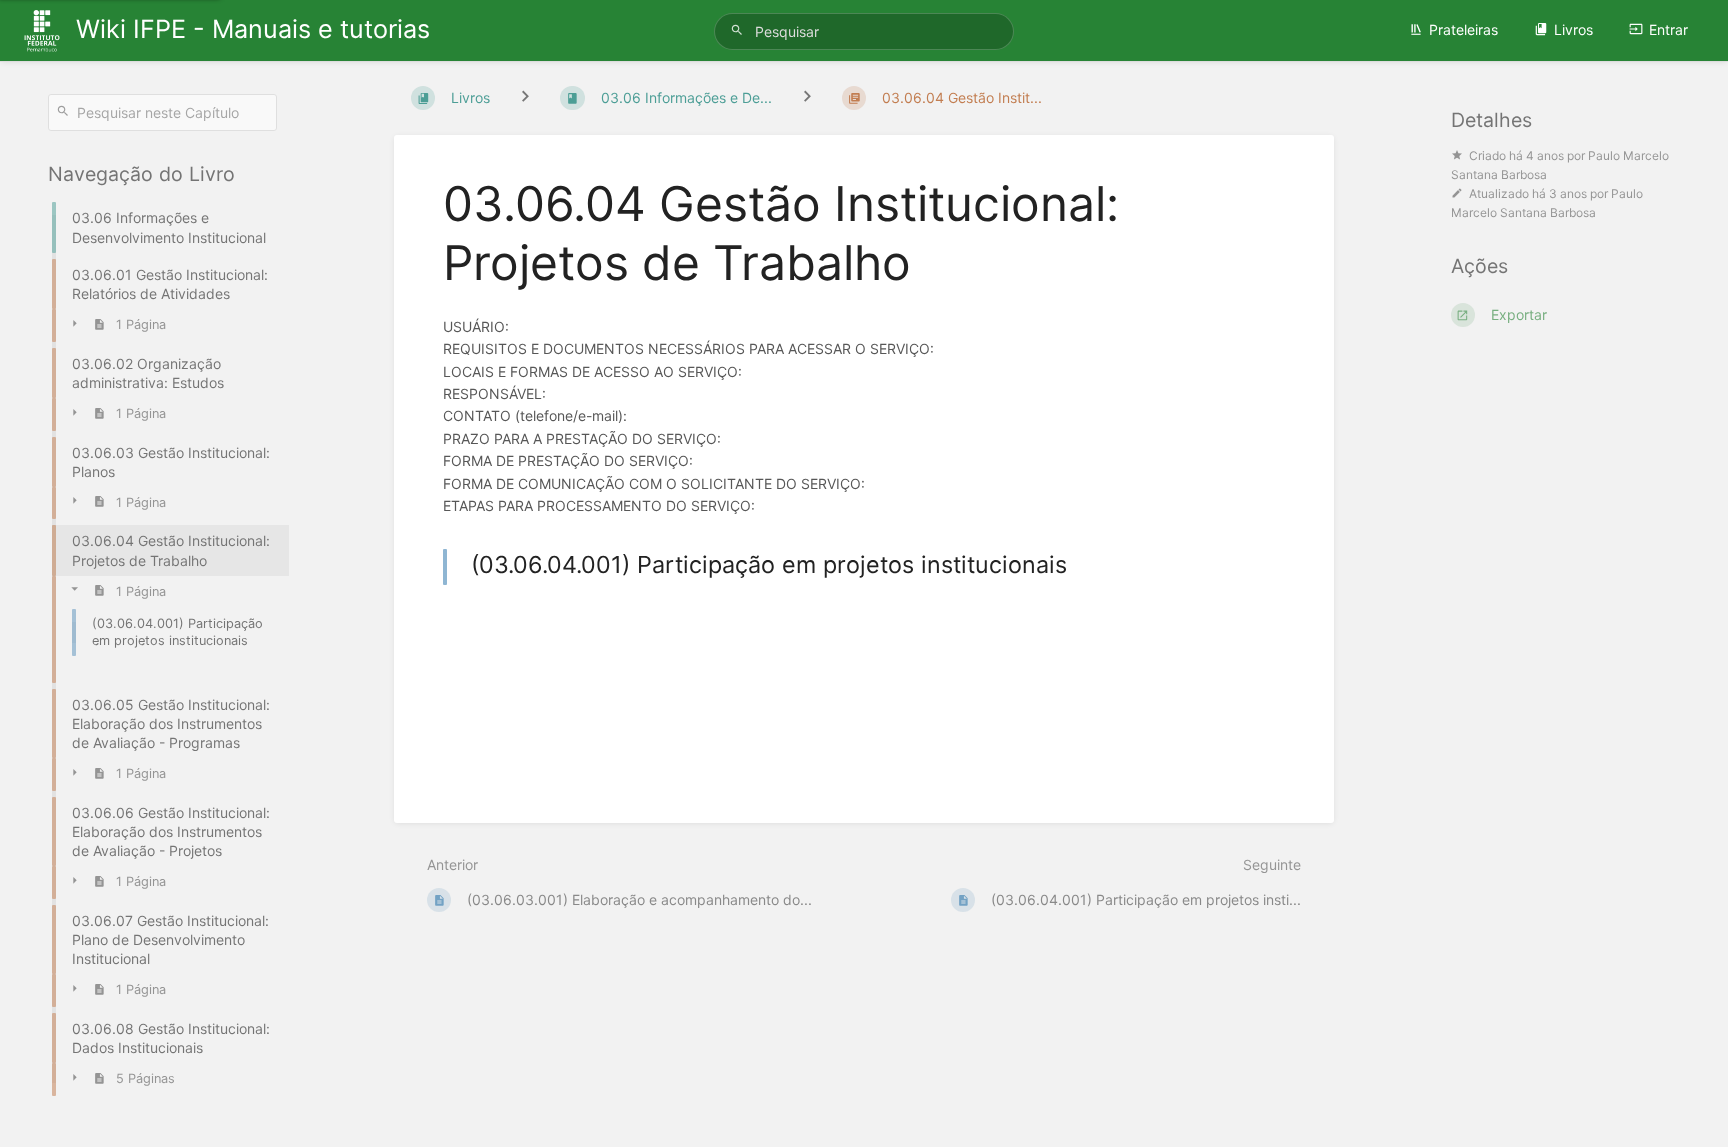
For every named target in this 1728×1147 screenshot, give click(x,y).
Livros (1573, 29)
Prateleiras (1463, 29)
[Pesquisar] (740, 30)
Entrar (1668, 29)
